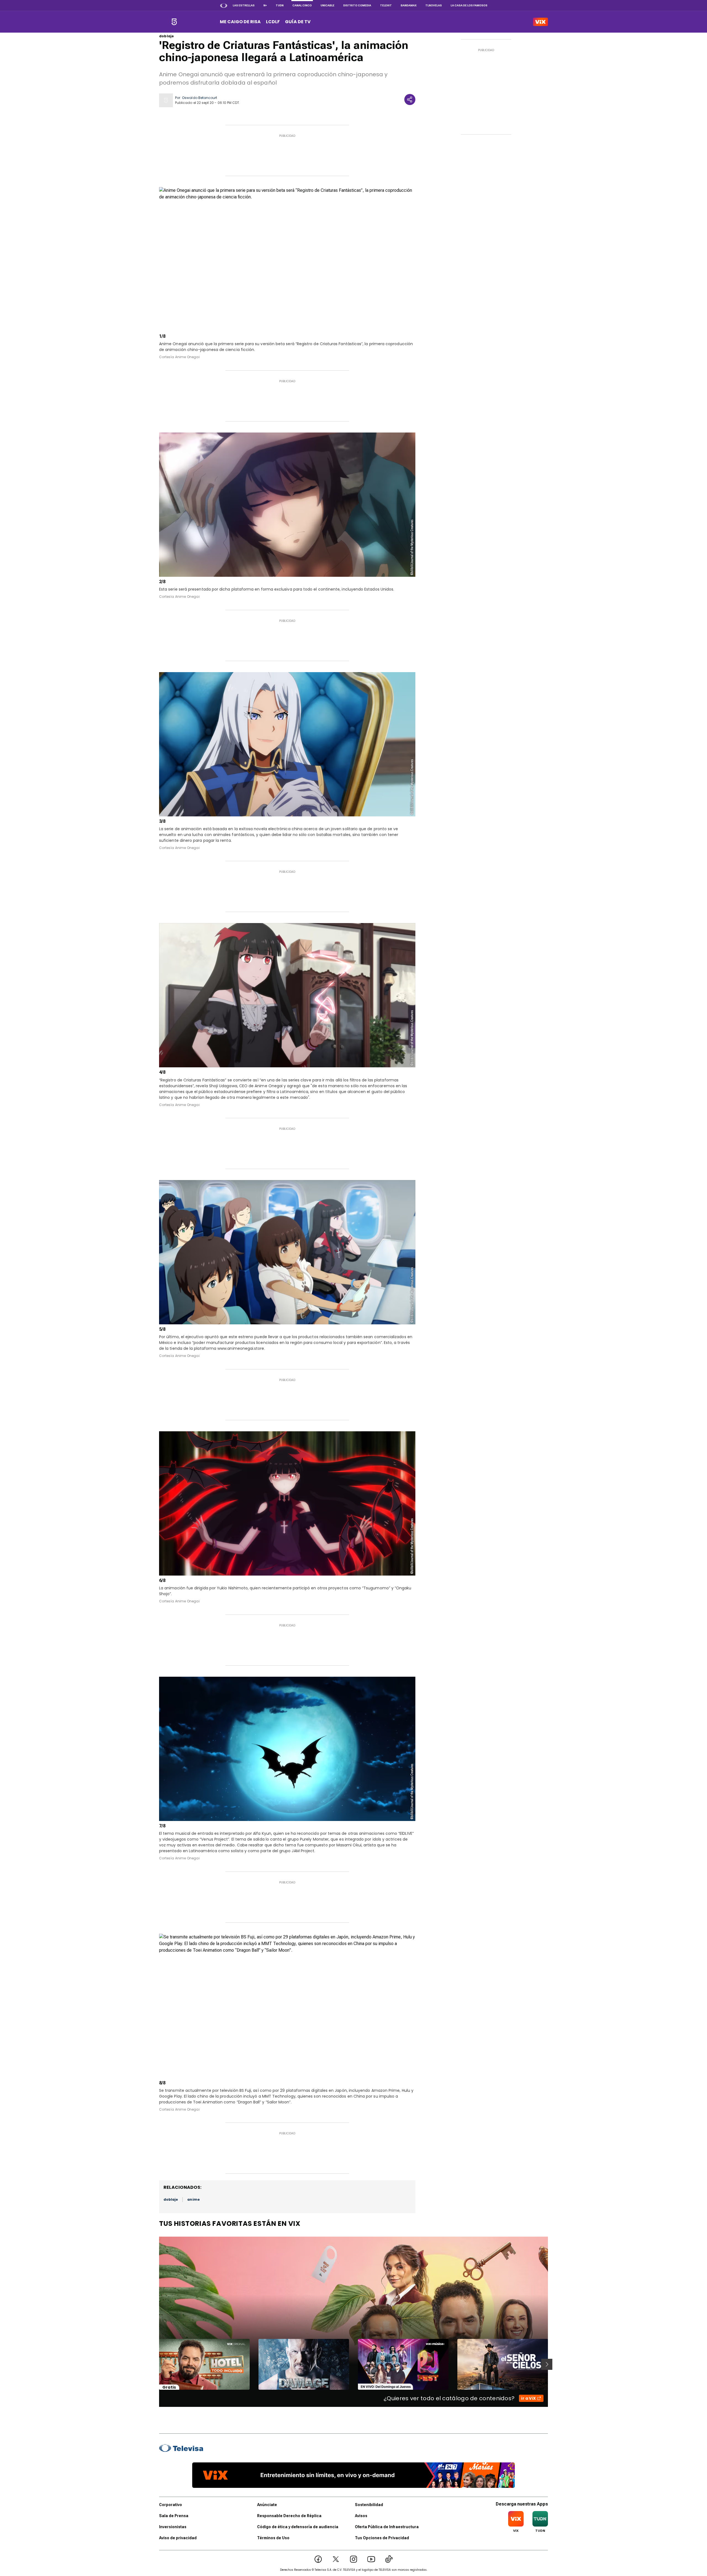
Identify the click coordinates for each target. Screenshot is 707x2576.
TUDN (280, 5)
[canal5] (174, 22)
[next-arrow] (547, 2364)
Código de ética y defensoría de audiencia (298, 2527)
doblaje (166, 36)
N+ (265, 5)
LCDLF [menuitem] (273, 22)
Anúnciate (267, 2505)
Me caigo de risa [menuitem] (240, 22)
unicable (328, 5)
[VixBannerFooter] (353, 2475)
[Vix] (540, 22)
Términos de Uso (273, 2538)
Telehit (386, 5)
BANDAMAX (409, 5)
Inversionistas (173, 2527)
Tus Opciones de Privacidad (382, 2538)
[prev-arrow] (156, 2364)
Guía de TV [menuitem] (298, 22)
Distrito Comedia (357, 5)
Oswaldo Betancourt (200, 98)
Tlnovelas (434, 5)
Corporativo (171, 2505)
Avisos (361, 2516)
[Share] (410, 99)
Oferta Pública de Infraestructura (387, 2527)
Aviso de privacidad (178, 2538)
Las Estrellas (244, 5)
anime (193, 2199)
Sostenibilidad (369, 2505)
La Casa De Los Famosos (469, 5)
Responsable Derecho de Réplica (289, 2516)
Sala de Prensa (174, 2516)
